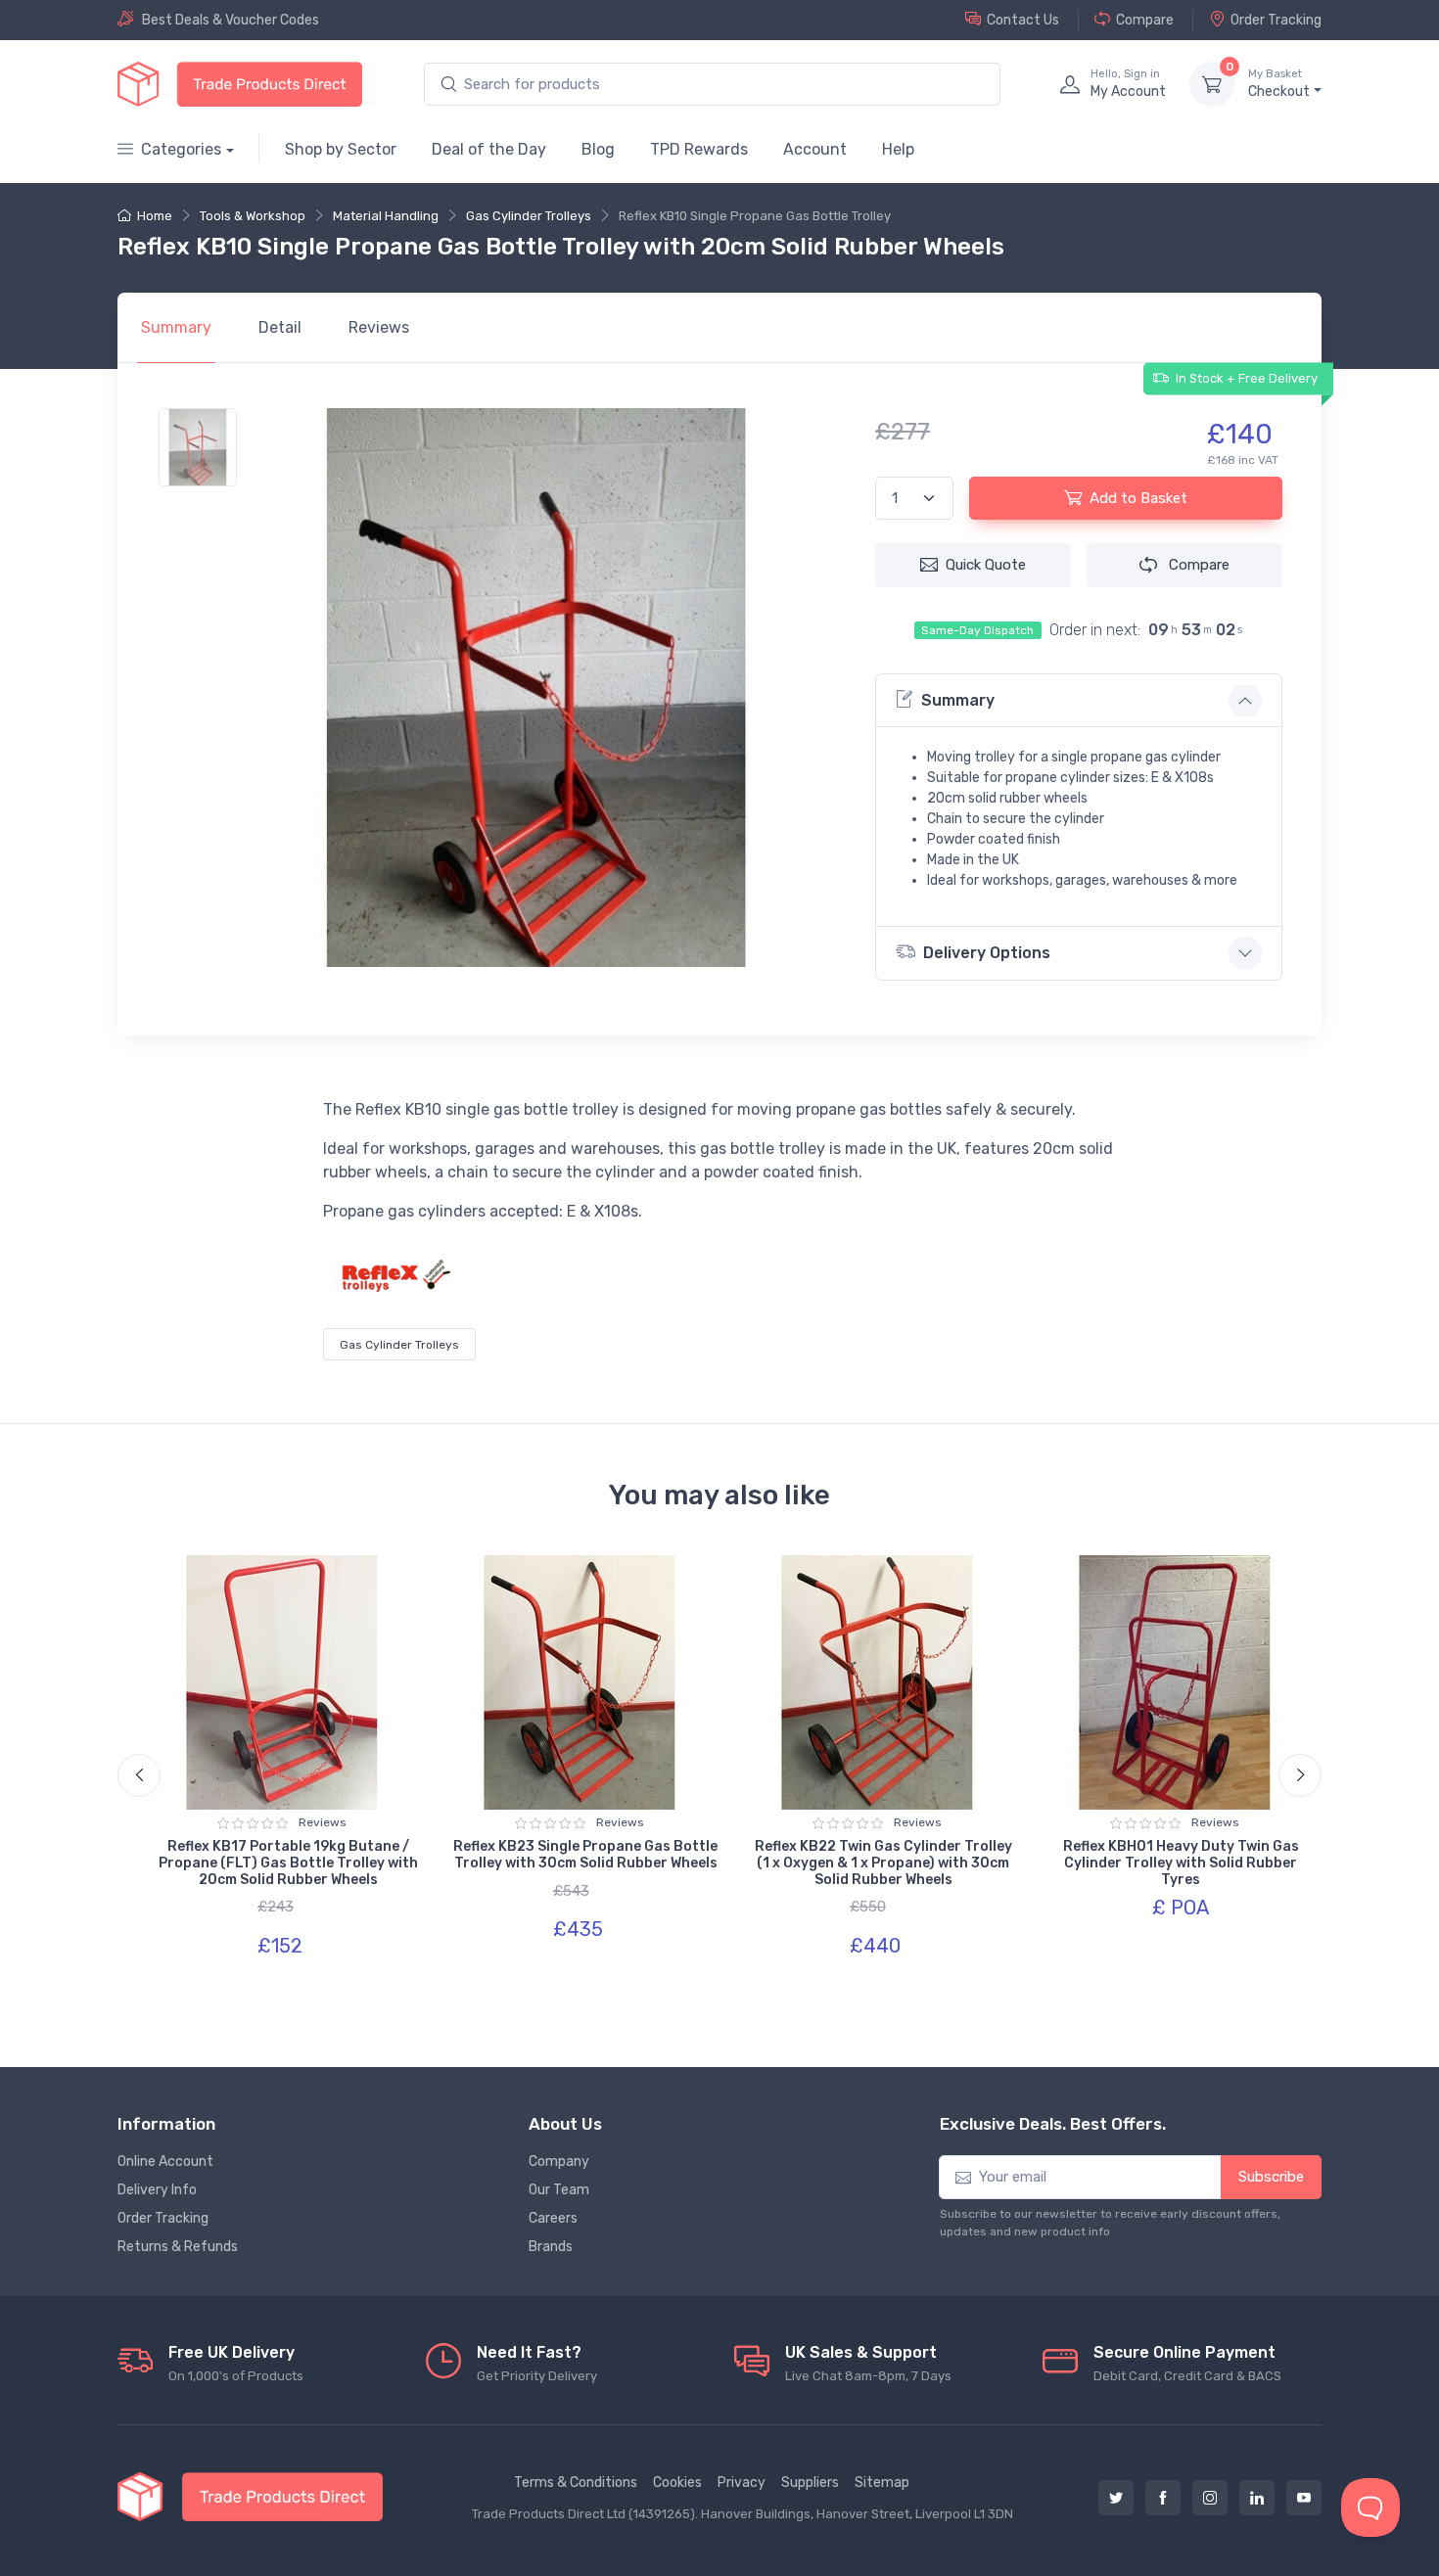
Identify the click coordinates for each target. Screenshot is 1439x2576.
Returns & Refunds (178, 2247)
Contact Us (1023, 20)
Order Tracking (1276, 20)
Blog (598, 149)
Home (155, 216)
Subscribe (1271, 2177)
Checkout (1279, 84)
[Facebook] (1163, 2498)
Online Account (165, 2162)
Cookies (677, 2483)
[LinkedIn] (1257, 2498)
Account (815, 149)
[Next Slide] (1300, 1775)
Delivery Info (157, 2190)
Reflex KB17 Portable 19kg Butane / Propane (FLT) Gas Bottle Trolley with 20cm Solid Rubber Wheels (288, 1863)
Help (898, 149)
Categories (181, 149)
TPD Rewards (699, 149)
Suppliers (810, 2483)
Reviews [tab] (379, 327)
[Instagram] (1210, 2498)
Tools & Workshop (253, 216)
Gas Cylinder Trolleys (529, 216)
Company (559, 2162)
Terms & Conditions (576, 2483)
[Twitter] (1116, 2498)
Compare (1145, 20)
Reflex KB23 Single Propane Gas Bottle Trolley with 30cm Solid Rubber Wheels (585, 1855)
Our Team (559, 2190)
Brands (551, 2247)
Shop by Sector (341, 149)
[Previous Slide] (139, 1775)
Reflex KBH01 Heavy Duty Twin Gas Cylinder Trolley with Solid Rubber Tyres (1181, 1863)
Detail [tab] (280, 327)
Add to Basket (1138, 498)
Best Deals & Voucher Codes (231, 20)
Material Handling (386, 216)
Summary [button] (958, 700)
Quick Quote (986, 565)
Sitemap (882, 2483)
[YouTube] (1304, 2498)
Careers (553, 2218)
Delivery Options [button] (987, 953)
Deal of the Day (489, 149)
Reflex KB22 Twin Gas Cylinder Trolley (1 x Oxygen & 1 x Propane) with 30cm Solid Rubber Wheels (883, 1863)
